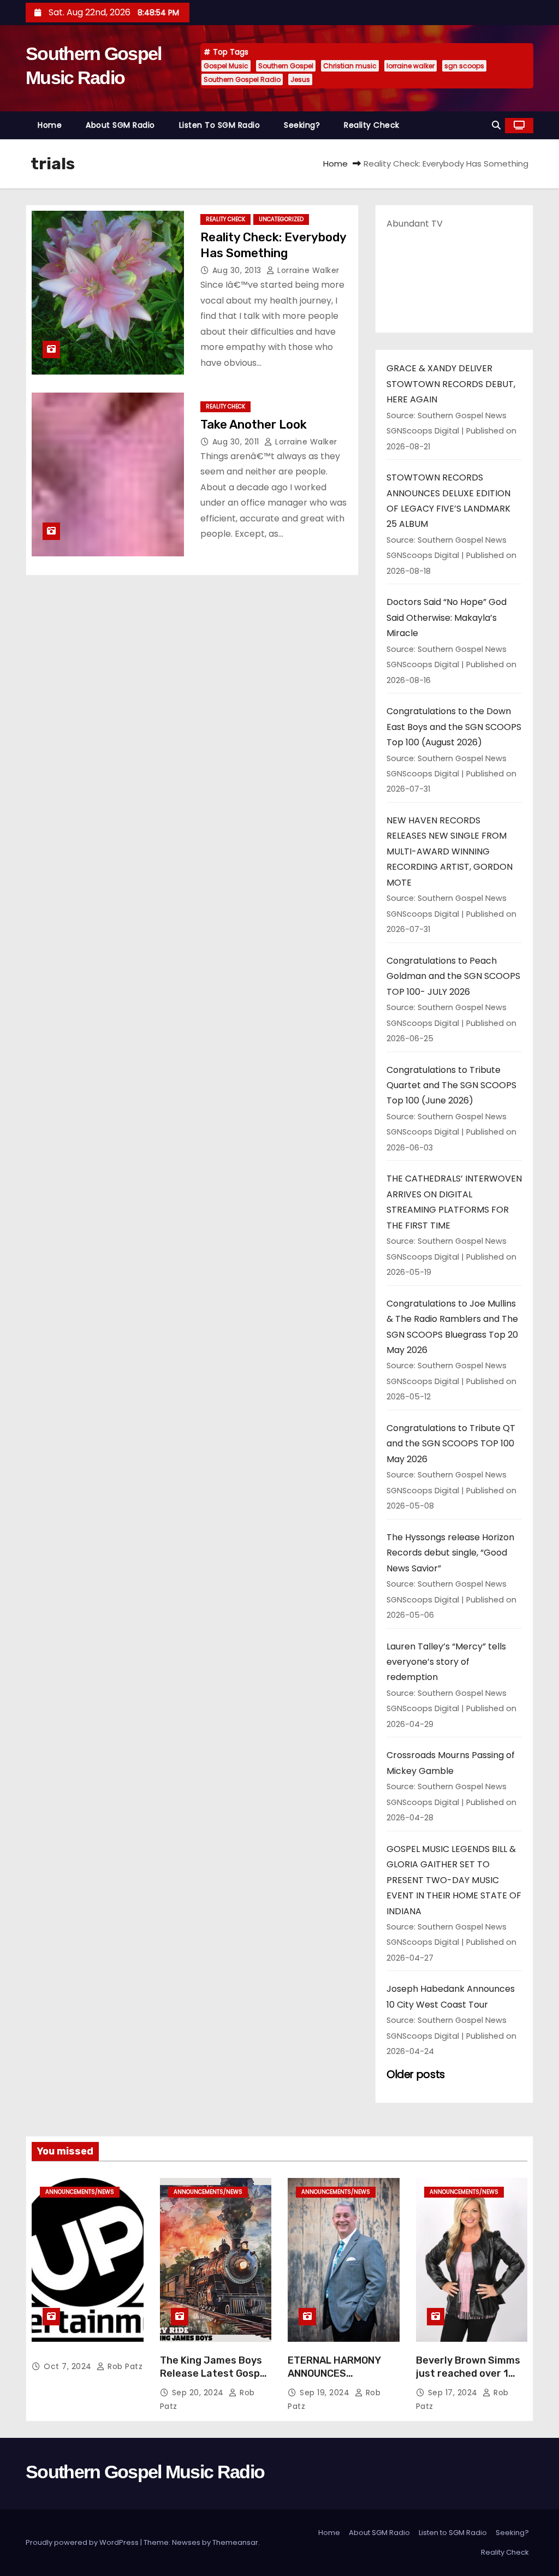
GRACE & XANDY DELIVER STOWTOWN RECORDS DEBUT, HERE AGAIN (451, 384)
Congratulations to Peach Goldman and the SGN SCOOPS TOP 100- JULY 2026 (453, 976)
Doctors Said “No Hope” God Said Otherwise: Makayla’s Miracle (447, 618)
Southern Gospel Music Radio (145, 2472)
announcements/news (80, 2192)
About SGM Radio (120, 125)
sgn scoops (464, 66)
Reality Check (372, 125)
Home (50, 125)
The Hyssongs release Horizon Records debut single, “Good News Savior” (450, 1553)
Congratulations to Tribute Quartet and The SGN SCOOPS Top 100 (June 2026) (451, 1085)
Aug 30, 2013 (238, 270)
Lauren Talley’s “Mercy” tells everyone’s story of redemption (446, 1662)
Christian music (350, 66)
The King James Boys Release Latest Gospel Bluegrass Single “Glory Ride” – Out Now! (215, 2380)
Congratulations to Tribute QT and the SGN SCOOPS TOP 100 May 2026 (451, 1444)
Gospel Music (226, 66)
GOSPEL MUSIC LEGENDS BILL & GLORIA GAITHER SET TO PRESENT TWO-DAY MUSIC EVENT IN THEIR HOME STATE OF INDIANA (454, 1880)
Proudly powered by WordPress (83, 2542)
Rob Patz (124, 2366)
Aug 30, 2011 (237, 442)
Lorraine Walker (307, 270)
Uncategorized (281, 219)
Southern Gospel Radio (242, 79)
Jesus (300, 79)
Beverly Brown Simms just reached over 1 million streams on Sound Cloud (468, 2380)
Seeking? (302, 125)
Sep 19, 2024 (326, 2393)
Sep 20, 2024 (199, 2393)
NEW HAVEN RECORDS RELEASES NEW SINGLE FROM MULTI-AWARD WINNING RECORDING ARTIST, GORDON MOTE (450, 851)
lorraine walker (411, 66)
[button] (496, 125)
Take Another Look (254, 425)
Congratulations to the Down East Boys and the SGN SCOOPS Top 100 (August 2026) (454, 727)
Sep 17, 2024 (454, 2393)
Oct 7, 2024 (69, 2366)
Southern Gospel (286, 66)
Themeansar (235, 2542)
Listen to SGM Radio (220, 125)
